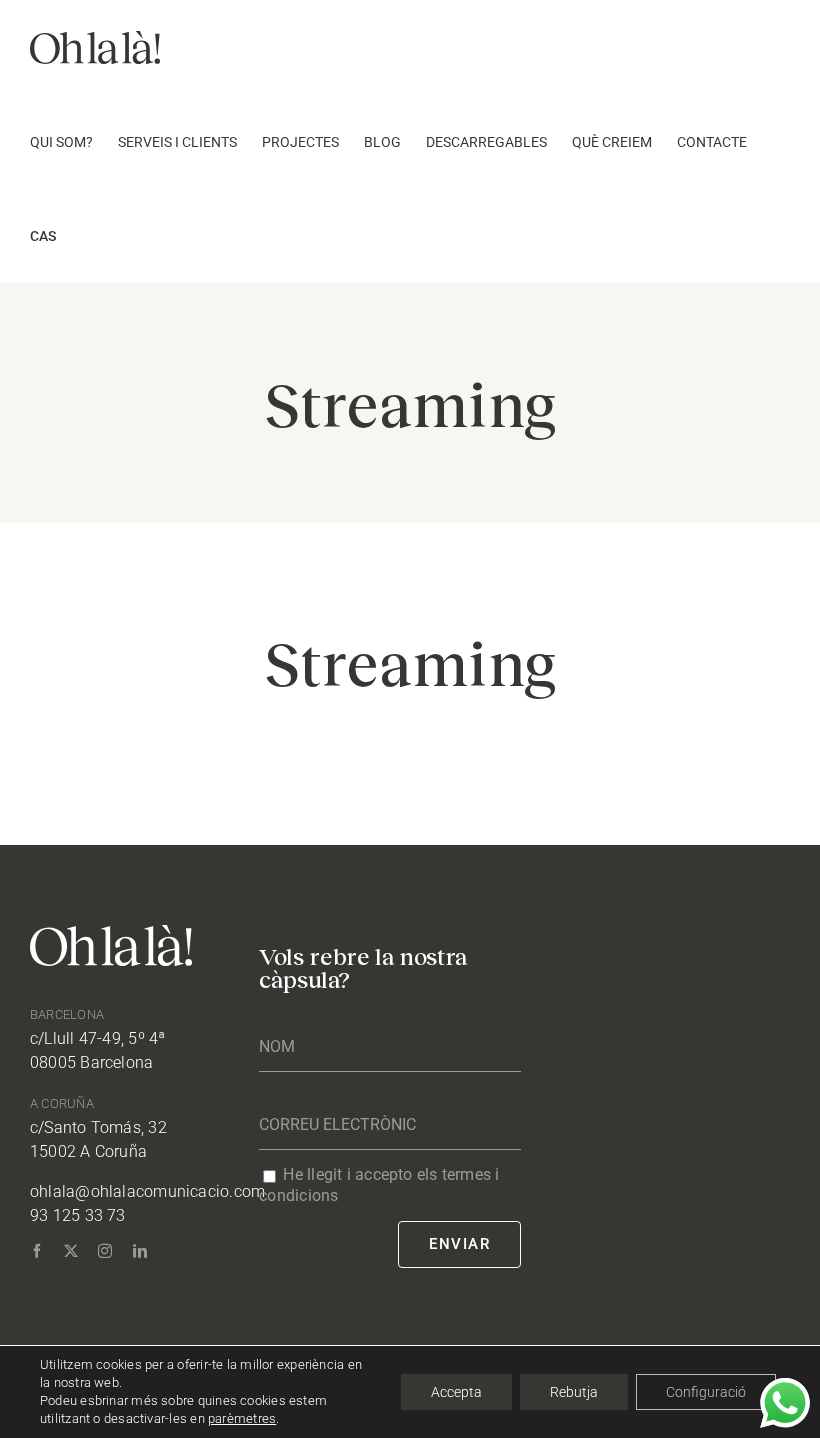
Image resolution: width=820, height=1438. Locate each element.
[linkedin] (140, 1251)
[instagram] (105, 1251)
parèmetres (242, 1418)
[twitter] (71, 1251)
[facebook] (37, 1251)
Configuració (706, 1392)
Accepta (456, 1392)
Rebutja (574, 1392)
